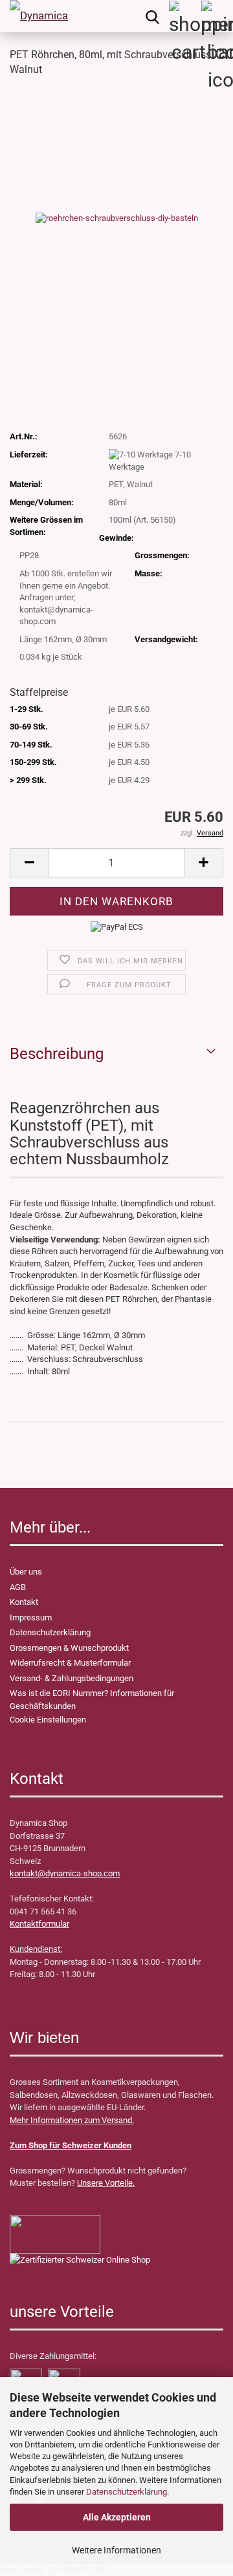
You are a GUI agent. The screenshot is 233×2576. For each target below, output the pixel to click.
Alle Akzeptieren (117, 2517)
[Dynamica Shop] (39, 16)
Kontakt (24, 1602)
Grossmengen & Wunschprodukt (69, 1648)
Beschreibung (57, 1054)
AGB (18, 1587)
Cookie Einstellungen (48, 1720)
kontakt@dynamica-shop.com (65, 1873)
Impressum (31, 1618)
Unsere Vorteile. (106, 2183)
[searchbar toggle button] (152, 16)
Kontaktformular (39, 1924)
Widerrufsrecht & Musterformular (70, 1663)
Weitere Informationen (116, 2550)
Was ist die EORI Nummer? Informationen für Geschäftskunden (92, 1700)
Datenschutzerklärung (127, 2492)
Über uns (26, 1572)
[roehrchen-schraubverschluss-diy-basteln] (117, 217)
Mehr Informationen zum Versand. (72, 2120)
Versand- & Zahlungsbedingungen (72, 1678)
